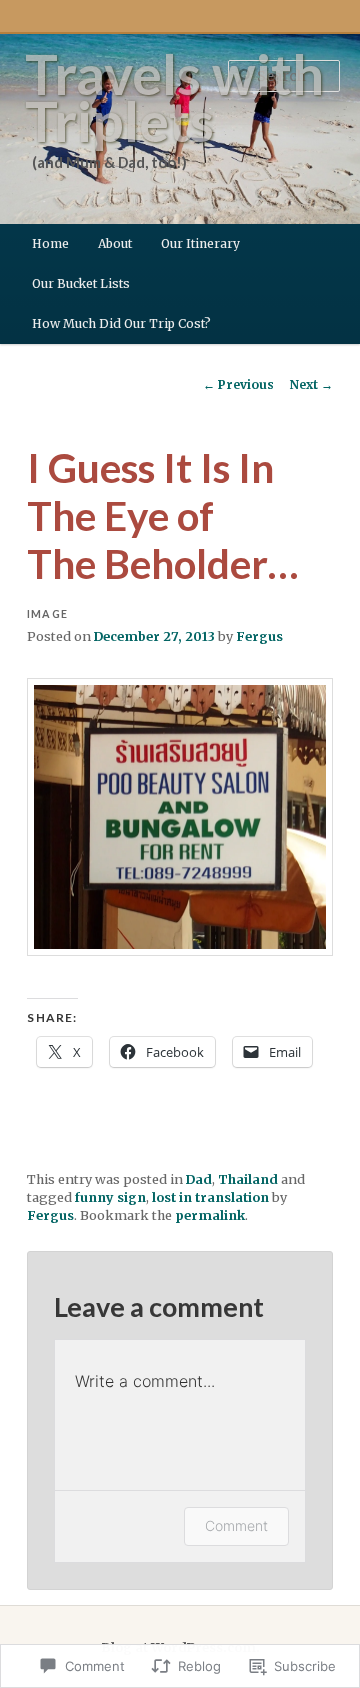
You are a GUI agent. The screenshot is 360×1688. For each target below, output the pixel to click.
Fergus (259, 636)
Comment (236, 1525)
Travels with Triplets (174, 97)
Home (50, 243)
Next (311, 384)
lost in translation (210, 1197)
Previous (238, 384)
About (115, 243)
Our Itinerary (200, 243)
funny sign (110, 1197)
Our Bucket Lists (81, 283)
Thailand (248, 1179)
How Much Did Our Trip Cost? (121, 323)
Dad (199, 1179)
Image (47, 614)
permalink (210, 1215)
